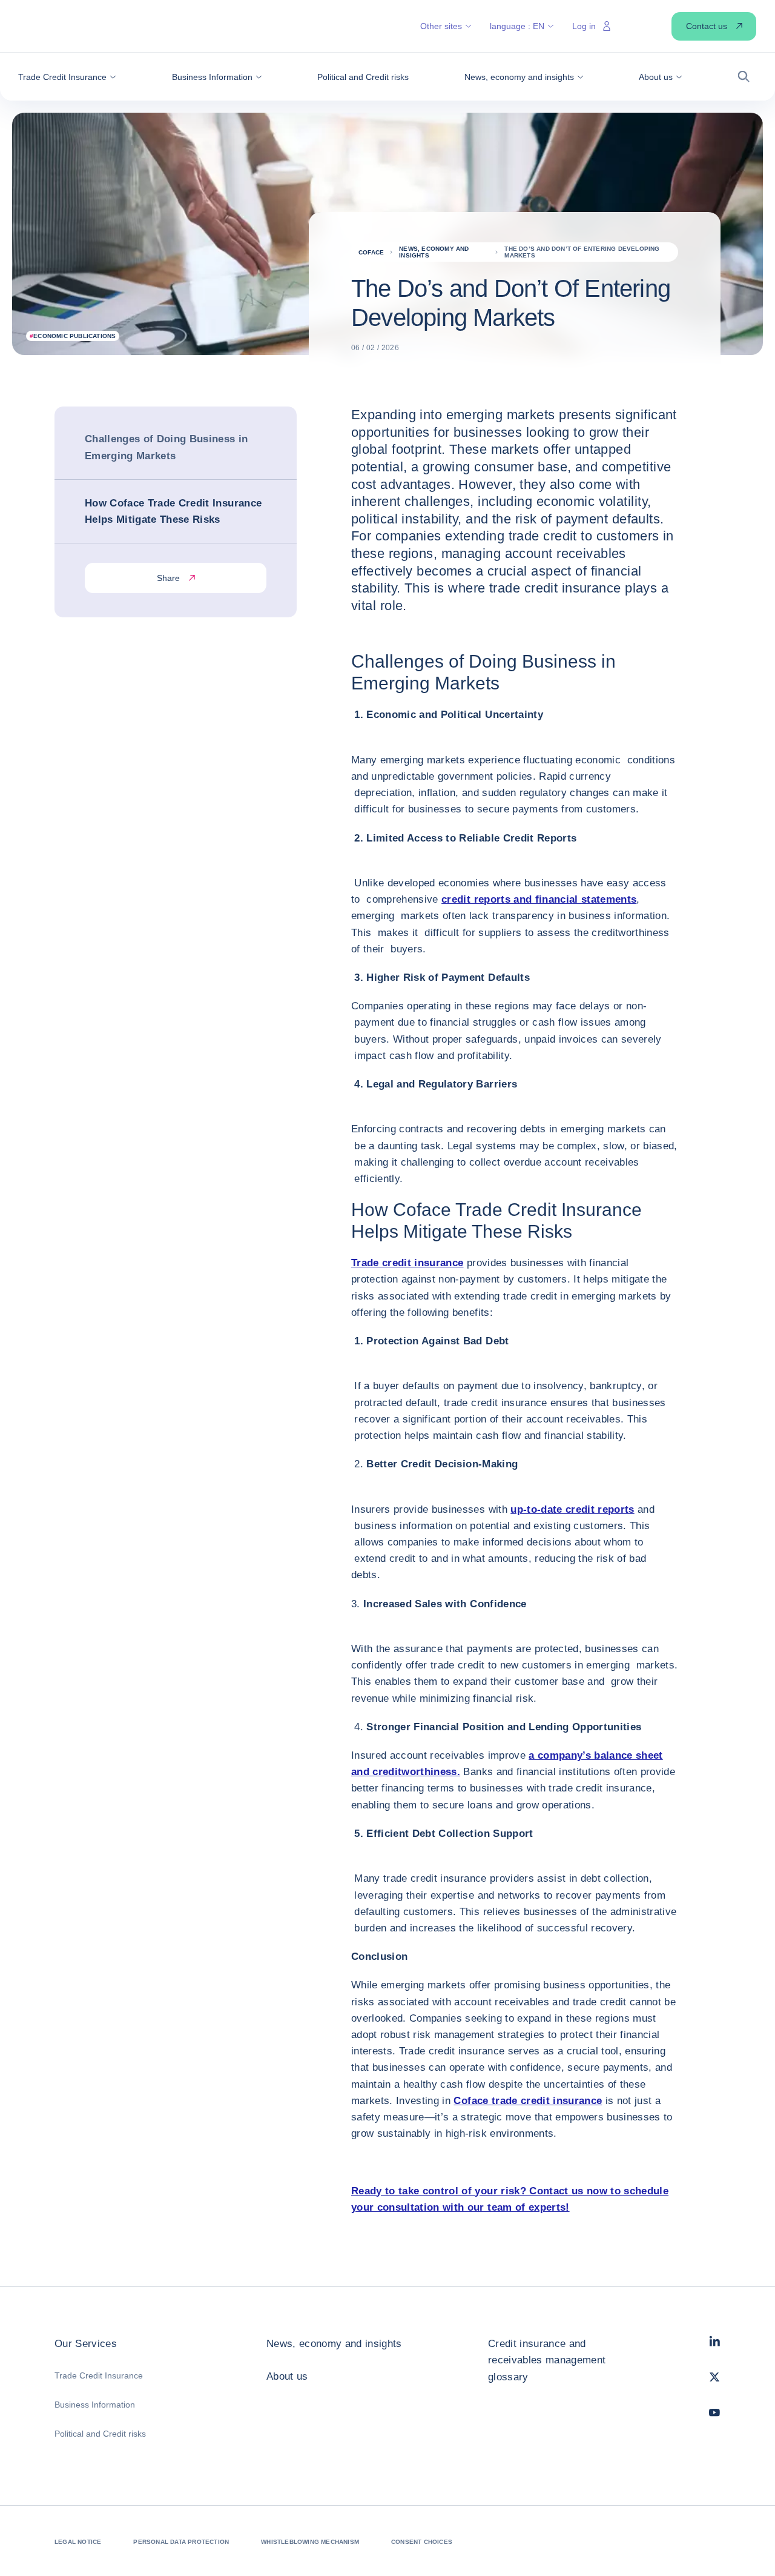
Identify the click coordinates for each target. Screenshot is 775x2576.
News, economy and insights (334, 2344)
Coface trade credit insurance (528, 2101)
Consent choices (422, 2542)
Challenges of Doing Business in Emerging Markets (167, 447)
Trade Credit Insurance (99, 2375)
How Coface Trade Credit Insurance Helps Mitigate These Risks (173, 511)
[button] (67, 77)
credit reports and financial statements (539, 899)
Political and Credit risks (100, 2434)
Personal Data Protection (181, 2542)
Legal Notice (78, 2542)
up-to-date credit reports (572, 1509)
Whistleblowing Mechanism (310, 2542)
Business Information (95, 2405)
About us (287, 2376)
